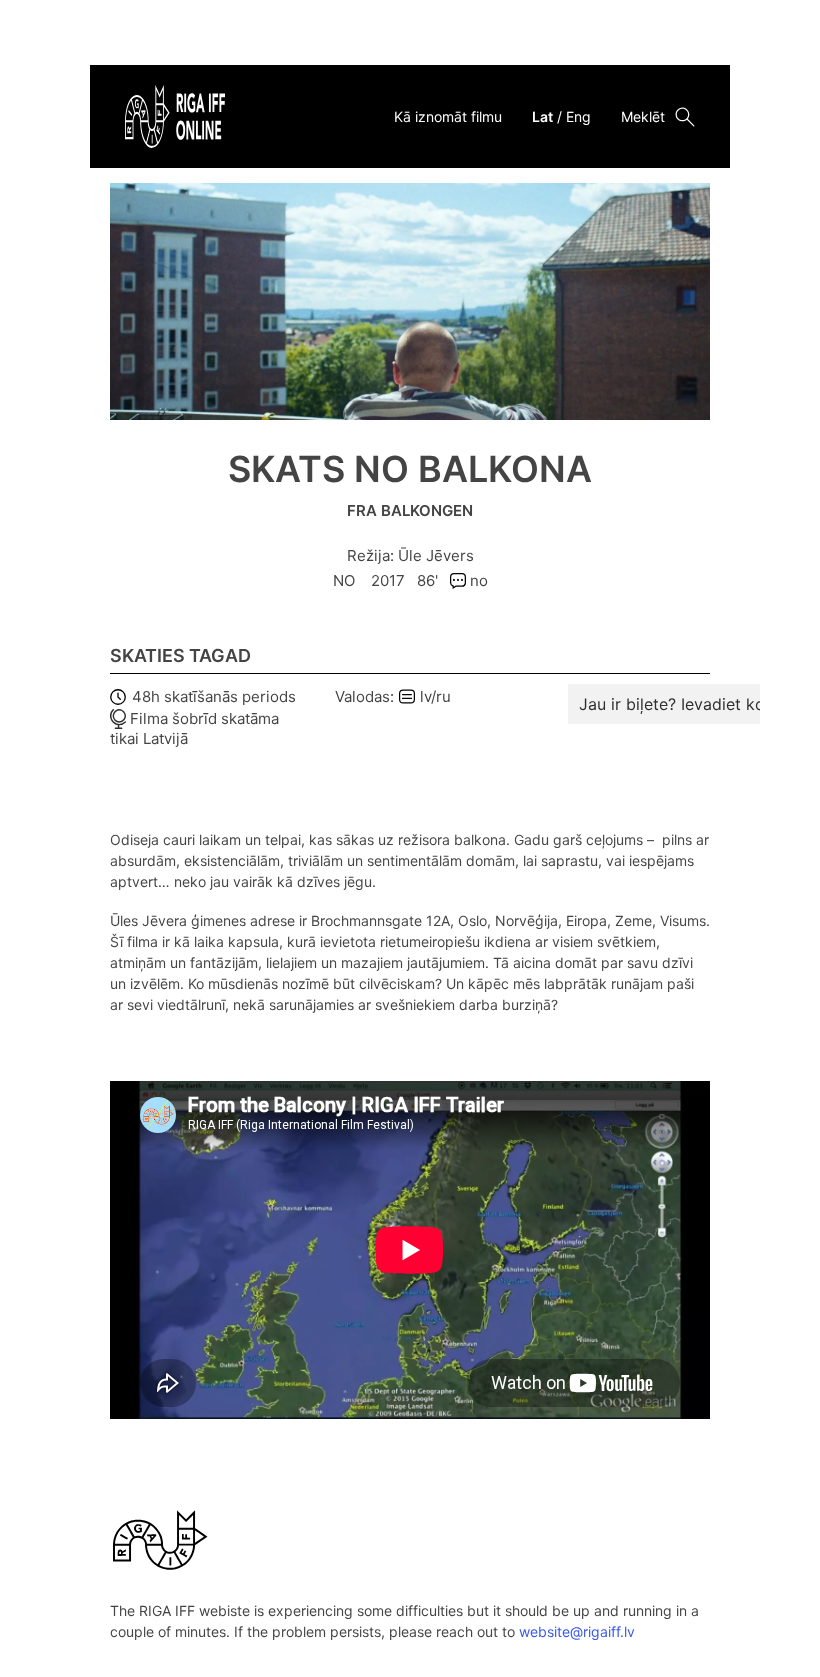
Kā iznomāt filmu (448, 116)
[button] (679, 704)
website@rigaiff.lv (577, 1631)
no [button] (477, 580)
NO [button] (346, 580)
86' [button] (427, 580)
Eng (578, 116)
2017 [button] (388, 580)
